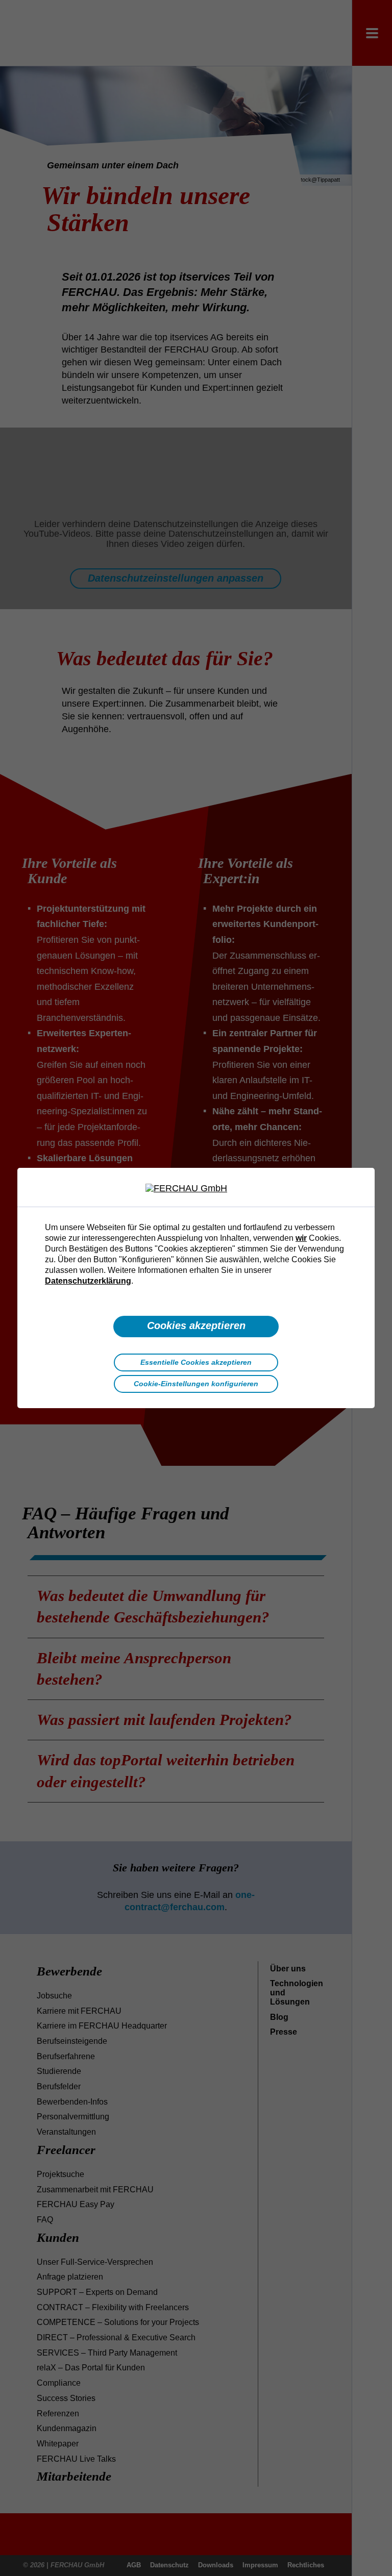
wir (301, 1238)
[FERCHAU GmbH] (196, 1189)
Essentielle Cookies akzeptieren (196, 1362)
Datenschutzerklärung (88, 1281)
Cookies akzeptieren (196, 1325)
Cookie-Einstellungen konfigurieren (196, 1384)
